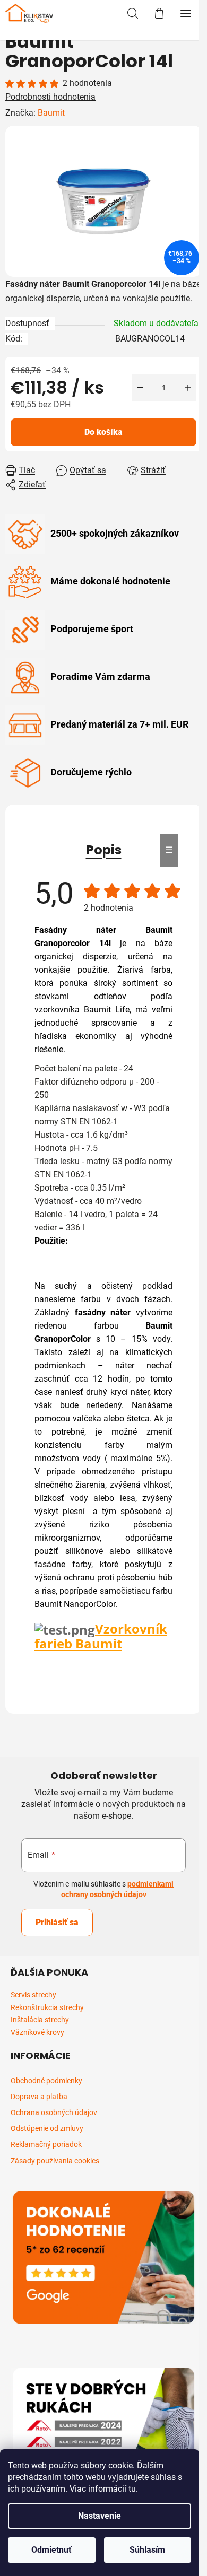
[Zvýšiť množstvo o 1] (188, 388)
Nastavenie (100, 2516)
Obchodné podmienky (46, 2081)
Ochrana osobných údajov (54, 2112)
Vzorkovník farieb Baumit (101, 1636)
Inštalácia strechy (40, 2020)
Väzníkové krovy (37, 2033)
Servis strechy (33, 1995)
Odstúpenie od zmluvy (47, 2128)
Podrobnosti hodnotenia (50, 97)
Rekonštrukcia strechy (47, 2008)
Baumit (51, 113)
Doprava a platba (39, 2097)
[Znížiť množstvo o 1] (140, 388)
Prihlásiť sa (57, 1922)
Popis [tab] (104, 850)
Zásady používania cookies (55, 2161)
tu (132, 2489)
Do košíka (103, 432)
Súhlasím (147, 2550)
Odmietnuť (51, 2550)
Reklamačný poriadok (46, 2144)
